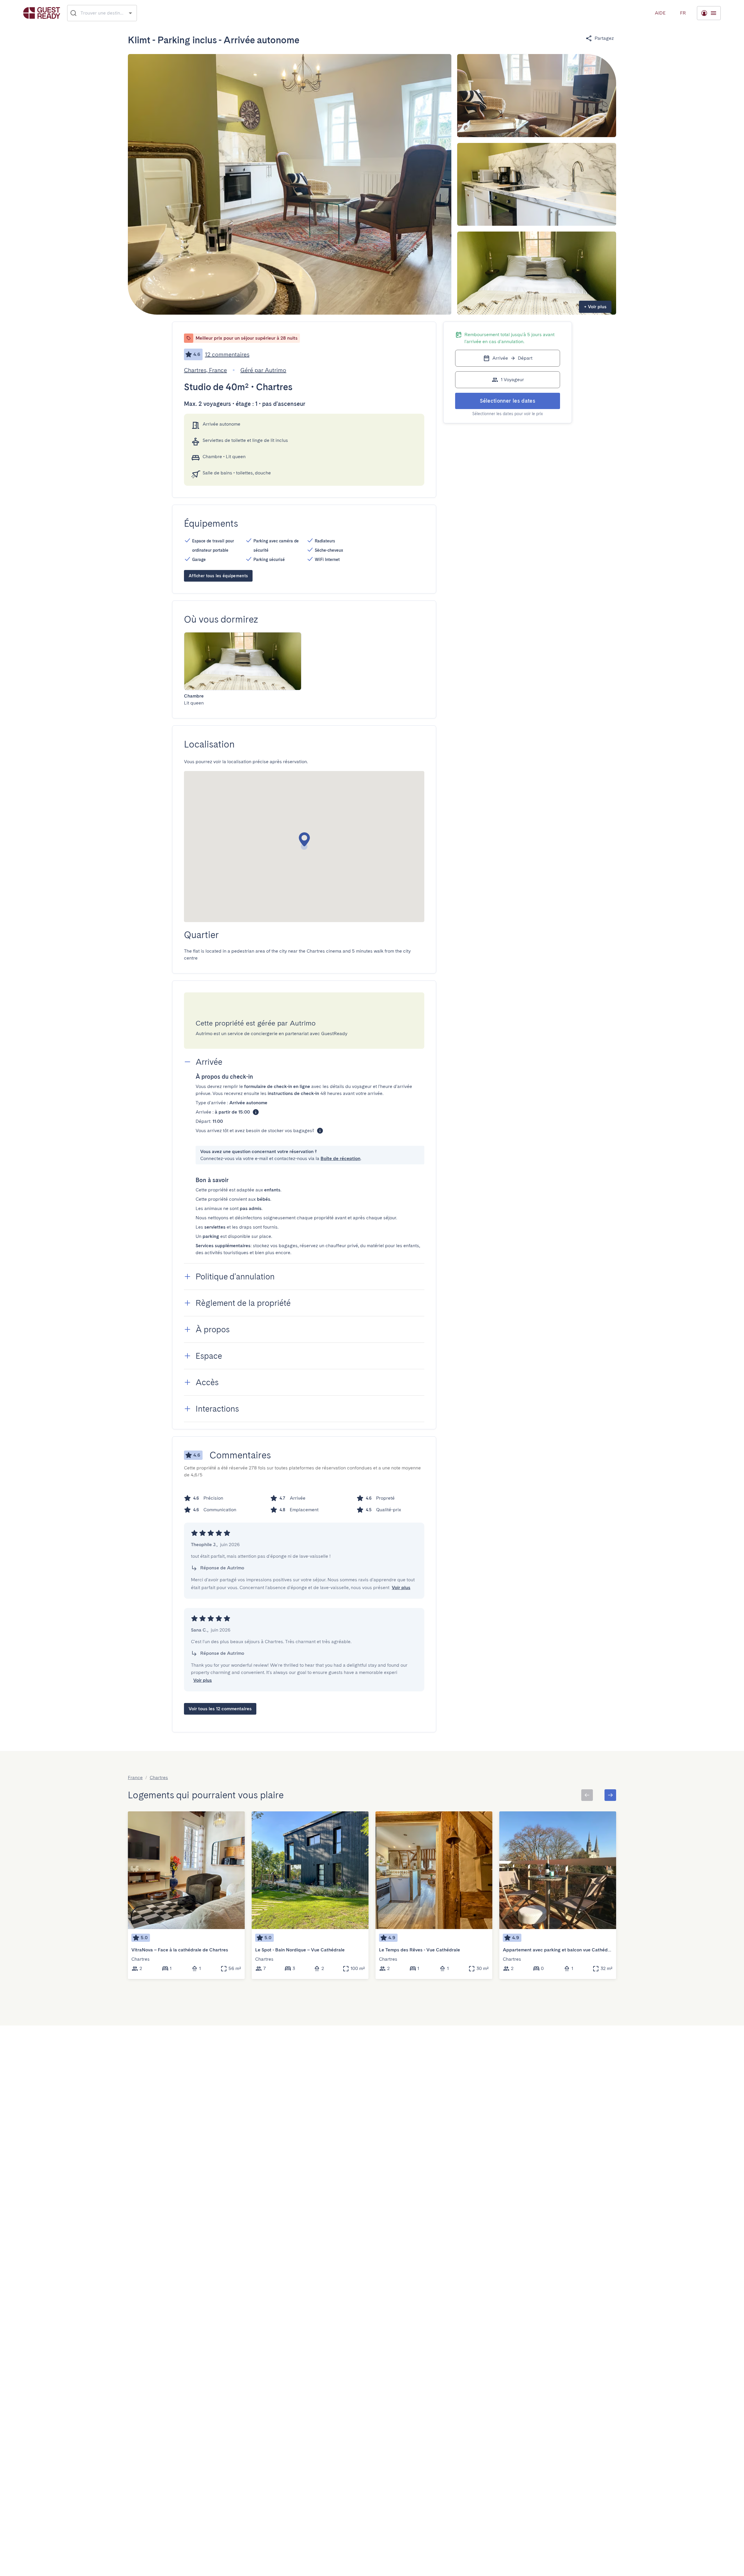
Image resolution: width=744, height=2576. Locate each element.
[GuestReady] (42, 13)
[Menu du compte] (709, 13)
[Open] (130, 13)
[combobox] (102, 13)
